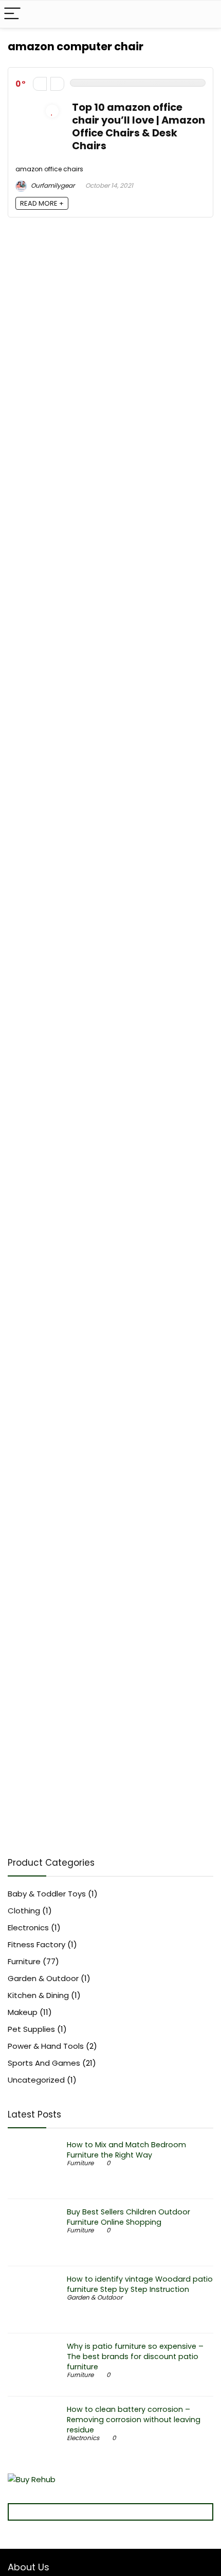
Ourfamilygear (52, 185)
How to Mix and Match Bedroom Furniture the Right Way (126, 2150)
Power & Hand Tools (46, 2046)
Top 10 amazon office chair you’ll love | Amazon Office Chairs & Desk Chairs (139, 127)
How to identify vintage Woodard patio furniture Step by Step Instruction (140, 2284)
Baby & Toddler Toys (47, 1894)
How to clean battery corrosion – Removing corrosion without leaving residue (134, 2420)
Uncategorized (36, 2080)
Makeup (23, 2012)
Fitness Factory (36, 1944)
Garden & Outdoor (43, 1978)
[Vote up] (57, 84)
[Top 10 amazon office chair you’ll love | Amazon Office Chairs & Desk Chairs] (39, 107)
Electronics (28, 1928)
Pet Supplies (31, 2029)
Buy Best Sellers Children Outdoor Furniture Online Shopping (128, 2217)
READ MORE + (42, 203)
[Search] (205, 14)
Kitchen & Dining (38, 1995)
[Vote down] (40, 84)
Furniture (24, 1961)
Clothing (24, 1911)
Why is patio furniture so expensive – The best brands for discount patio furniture (135, 2357)
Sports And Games (44, 2063)
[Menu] (12, 14)
